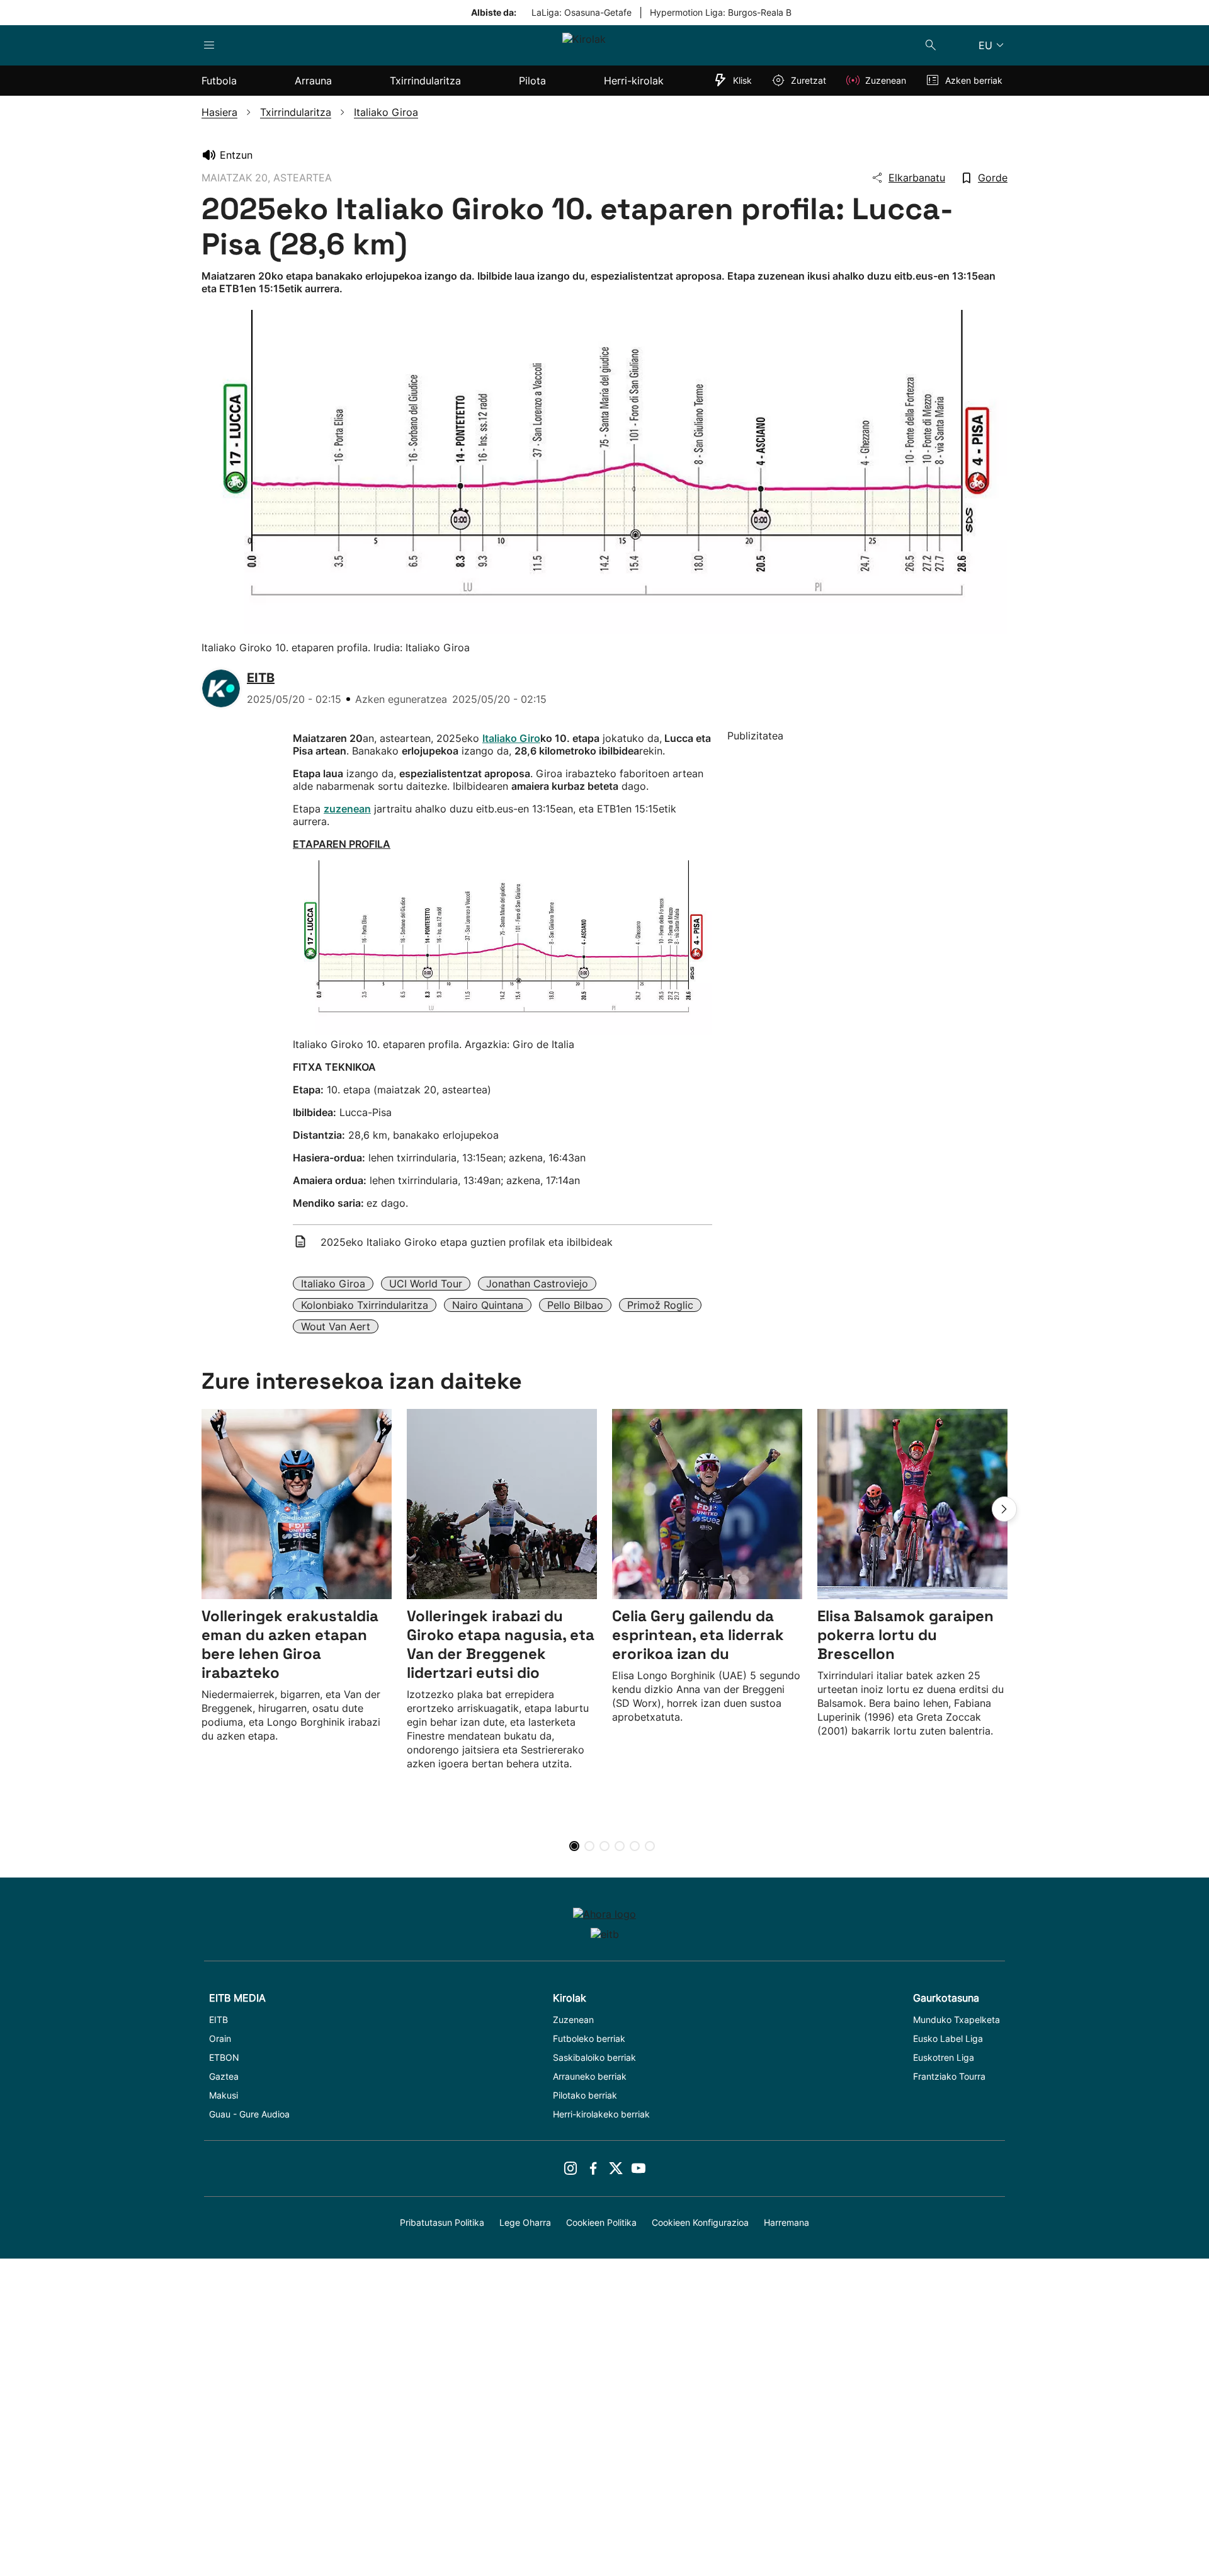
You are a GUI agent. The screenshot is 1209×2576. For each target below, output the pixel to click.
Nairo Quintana (488, 1305)
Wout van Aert (336, 1326)
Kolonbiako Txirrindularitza (365, 1305)
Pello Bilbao (575, 1305)
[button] (1004, 1509)
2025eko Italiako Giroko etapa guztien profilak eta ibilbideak (467, 1242)
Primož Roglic (660, 1305)
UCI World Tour (426, 1284)
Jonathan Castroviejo (537, 1284)
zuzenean (347, 809)
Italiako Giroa (333, 1284)
